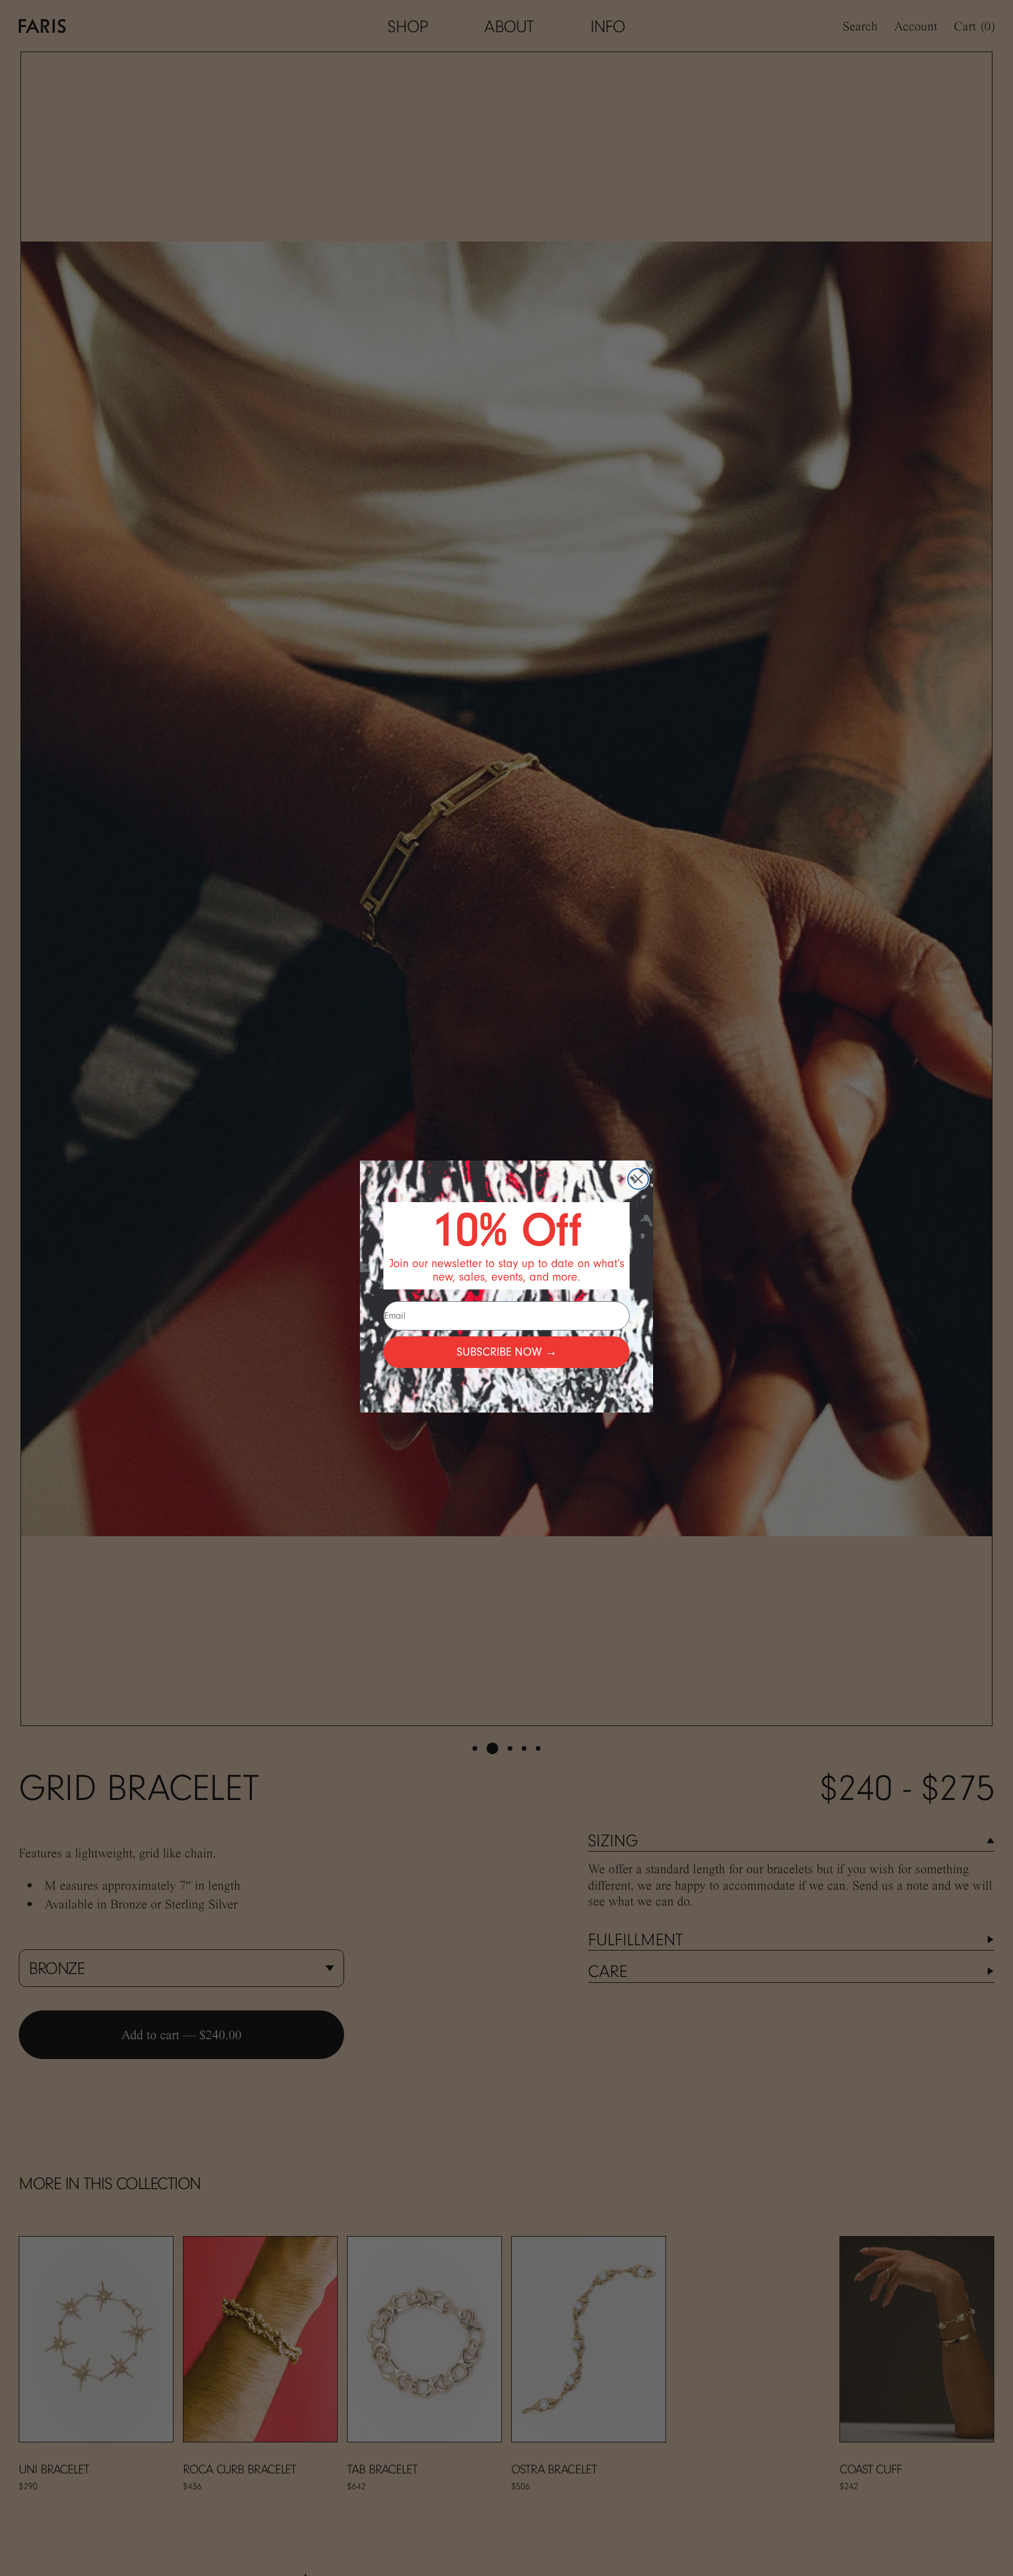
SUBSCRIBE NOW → (507, 1352)
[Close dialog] (638, 1179)
